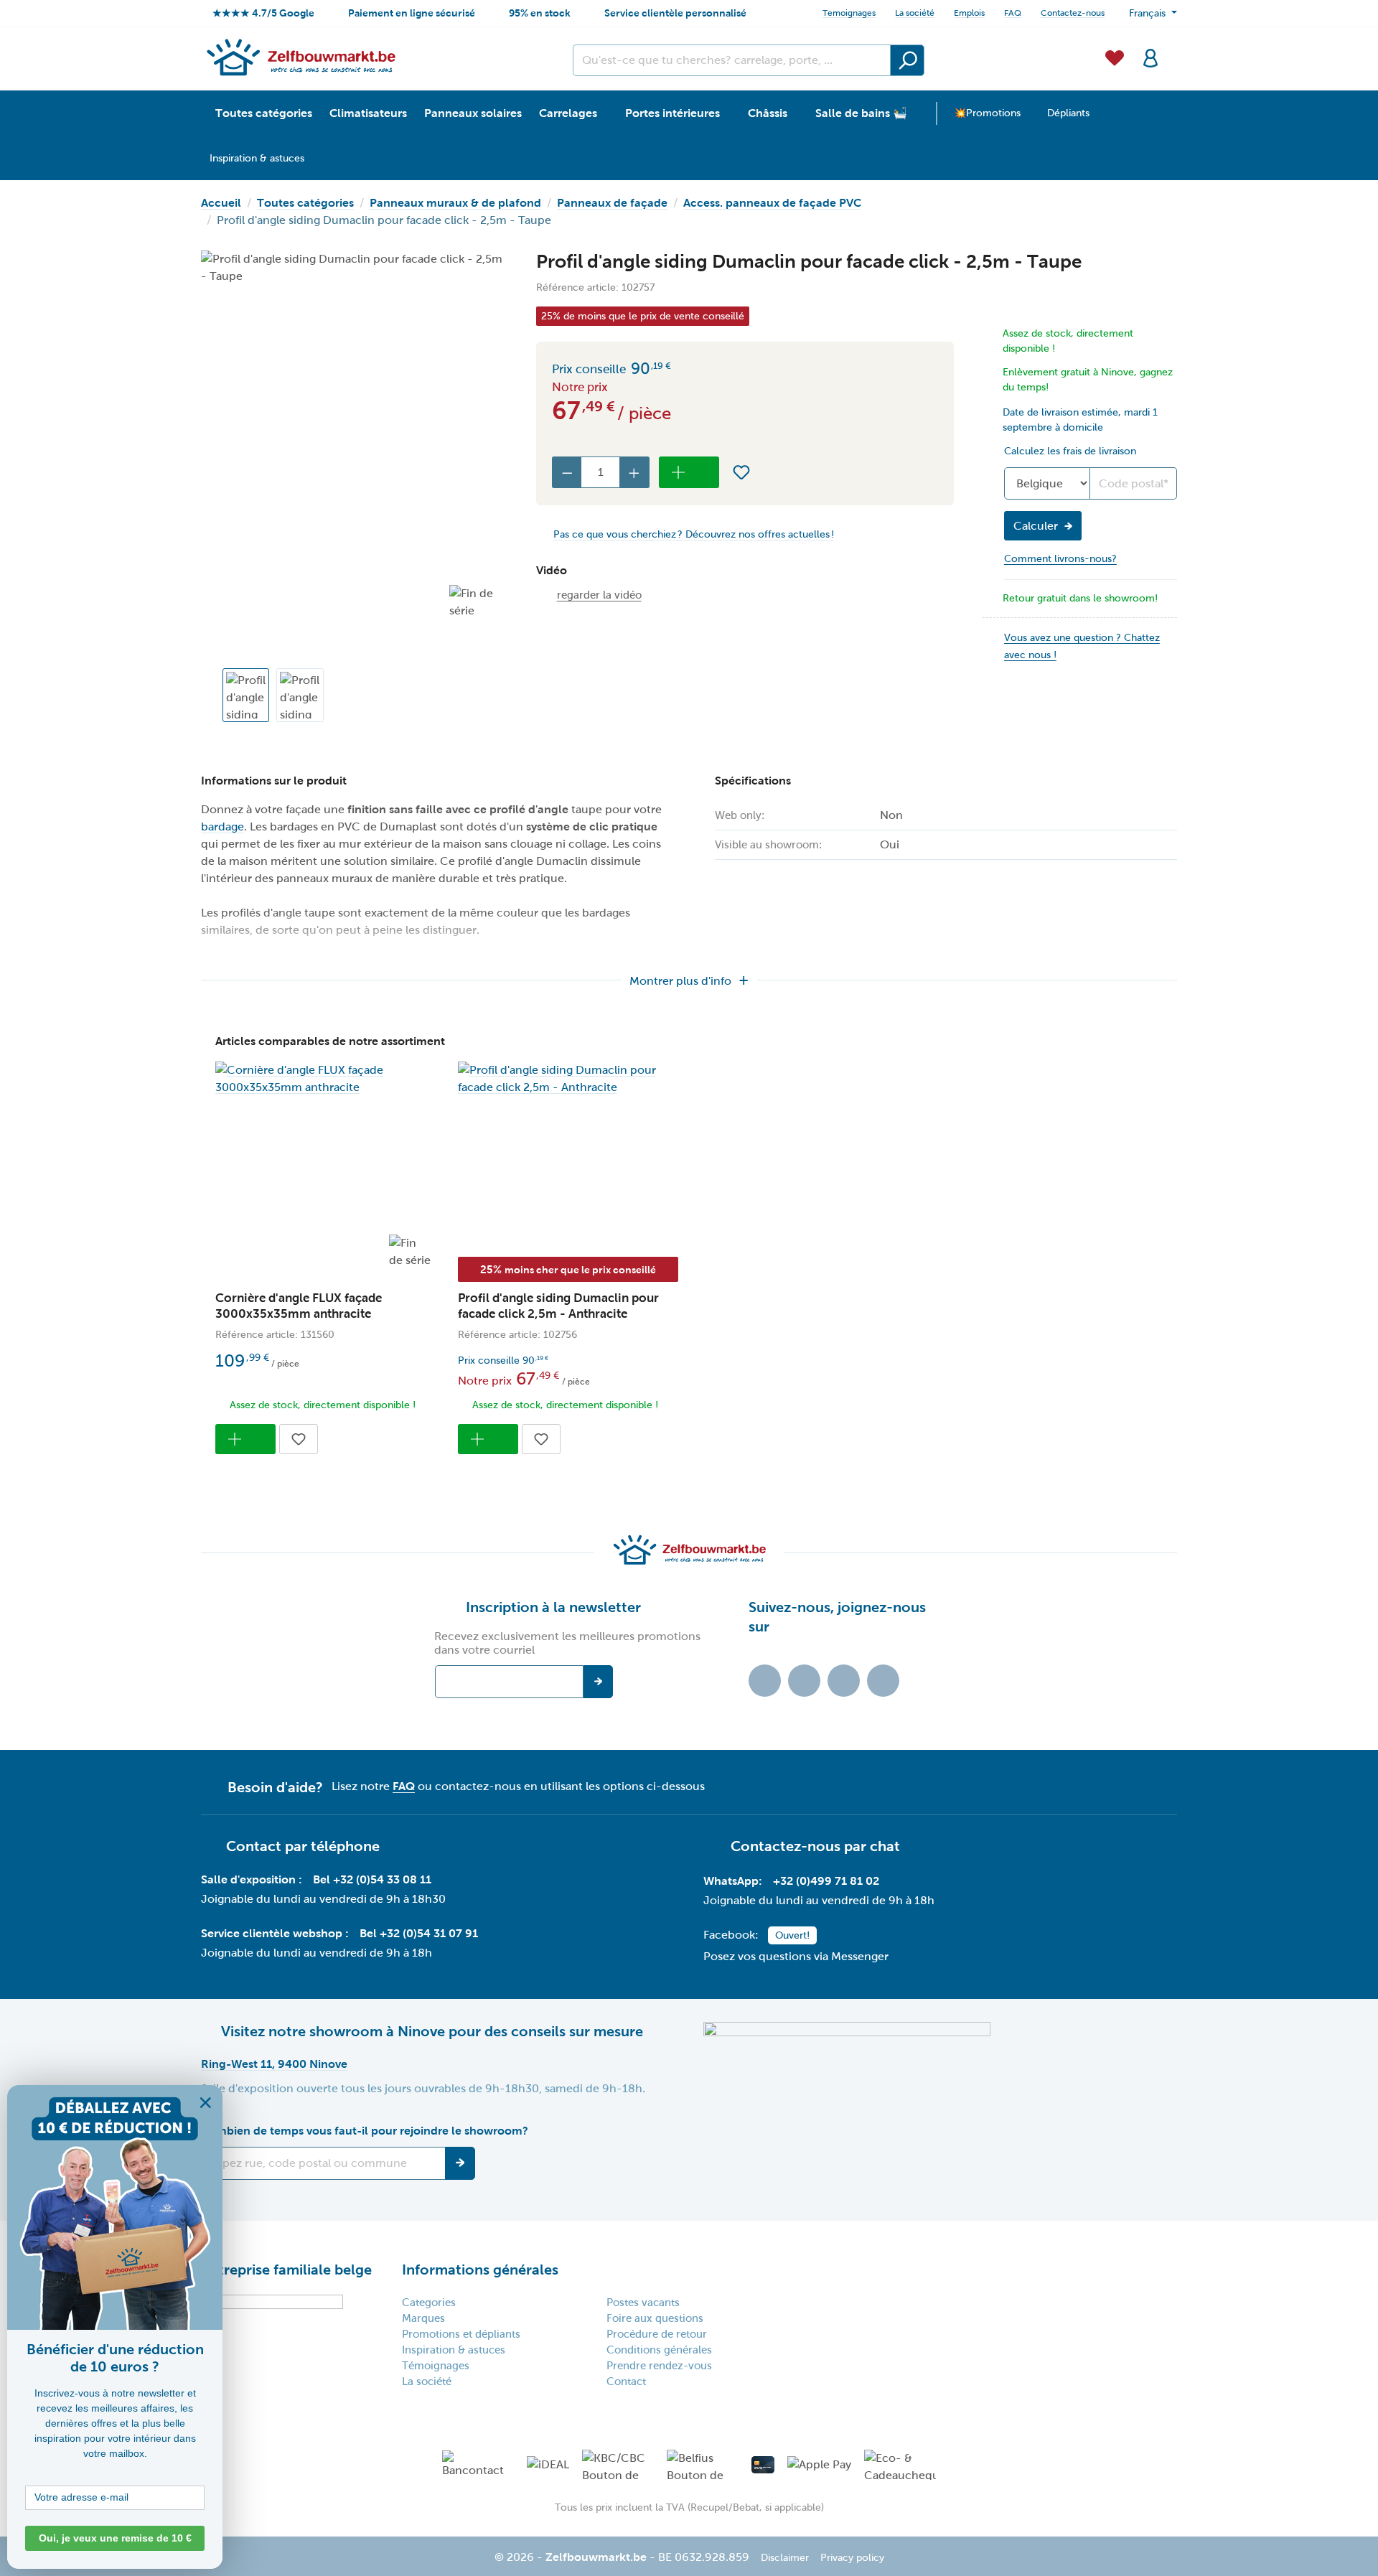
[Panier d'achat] (1173, 50)
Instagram (844, 1681)
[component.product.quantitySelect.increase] (634, 472)
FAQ (1013, 13)
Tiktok (765, 1681)
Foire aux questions (655, 2318)
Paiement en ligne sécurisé (412, 13)
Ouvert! (792, 1935)
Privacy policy (852, 2558)
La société (915, 13)
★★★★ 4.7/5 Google (263, 13)
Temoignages (849, 13)
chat (885, 1846)
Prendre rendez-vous (659, 2366)
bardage (222, 826)
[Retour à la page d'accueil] (300, 57)
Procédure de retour (657, 2334)
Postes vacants (643, 2303)
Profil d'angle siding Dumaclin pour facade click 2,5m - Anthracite (558, 1306)
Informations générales (480, 2270)
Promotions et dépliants (461, 2334)
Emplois (969, 13)
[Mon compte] (1150, 57)
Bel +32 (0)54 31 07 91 (419, 1933)
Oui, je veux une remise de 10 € (115, 2538)
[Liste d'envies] (1115, 57)
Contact (626, 2381)
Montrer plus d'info (680, 981)
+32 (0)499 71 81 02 (826, 1881)
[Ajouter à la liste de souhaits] (741, 472)
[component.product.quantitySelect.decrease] (567, 472)
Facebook (804, 1681)
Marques (423, 2318)
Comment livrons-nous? (1060, 559)
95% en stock (540, 13)
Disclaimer (785, 2558)
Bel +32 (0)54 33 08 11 (372, 1879)
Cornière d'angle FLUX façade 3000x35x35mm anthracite (299, 1306)
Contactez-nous (1073, 13)
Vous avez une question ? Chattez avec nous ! (1082, 646)
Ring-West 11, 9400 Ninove (274, 2064)
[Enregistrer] (460, 2163)
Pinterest (883, 1681)
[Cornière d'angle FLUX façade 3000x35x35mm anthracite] (326, 1079)
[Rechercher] (907, 60)
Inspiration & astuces (454, 2350)
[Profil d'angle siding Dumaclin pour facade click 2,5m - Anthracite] (568, 1079)
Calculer (1036, 526)
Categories (429, 2303)
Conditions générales (659, 2350)
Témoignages (436, 2366)
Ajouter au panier (689, 472)
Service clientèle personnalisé (675, 13)
